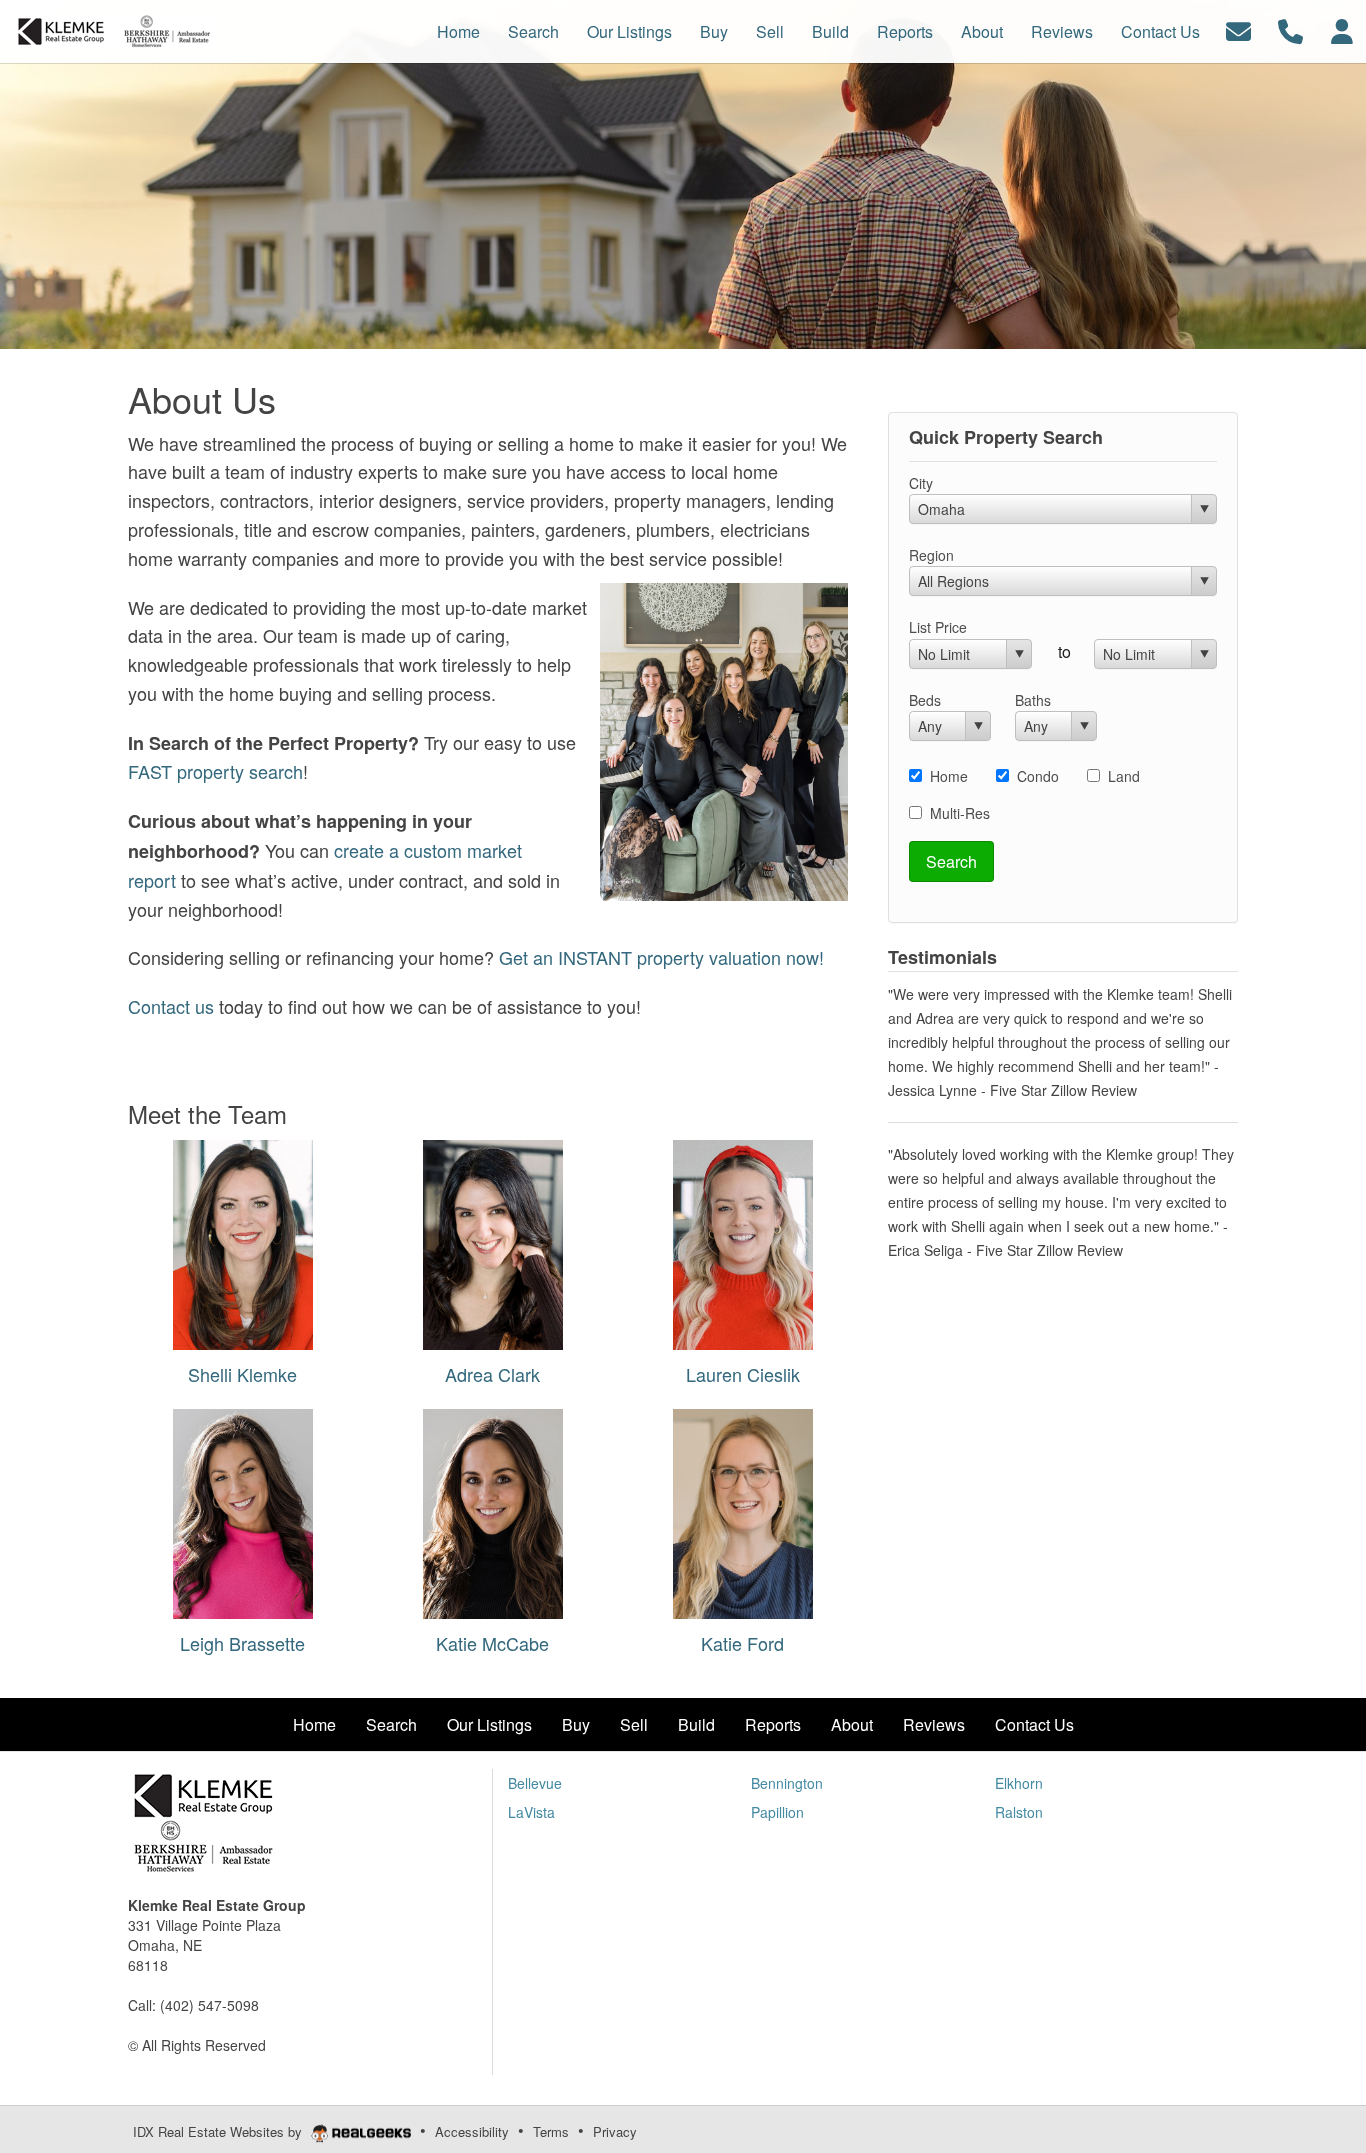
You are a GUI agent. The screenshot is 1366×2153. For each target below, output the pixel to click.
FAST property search (215, 771)
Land (1124, 776)
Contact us (171, 1006)
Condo (1038, 776)
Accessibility (472, 2131)
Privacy (615, 2131)
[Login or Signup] (1342, 29)
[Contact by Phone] (1290, 29)
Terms (551, 2131)
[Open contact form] (1238, 29)
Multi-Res (960, 813)
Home (949, 776)
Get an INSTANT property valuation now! (661, 957)
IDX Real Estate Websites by (219, 2131)
